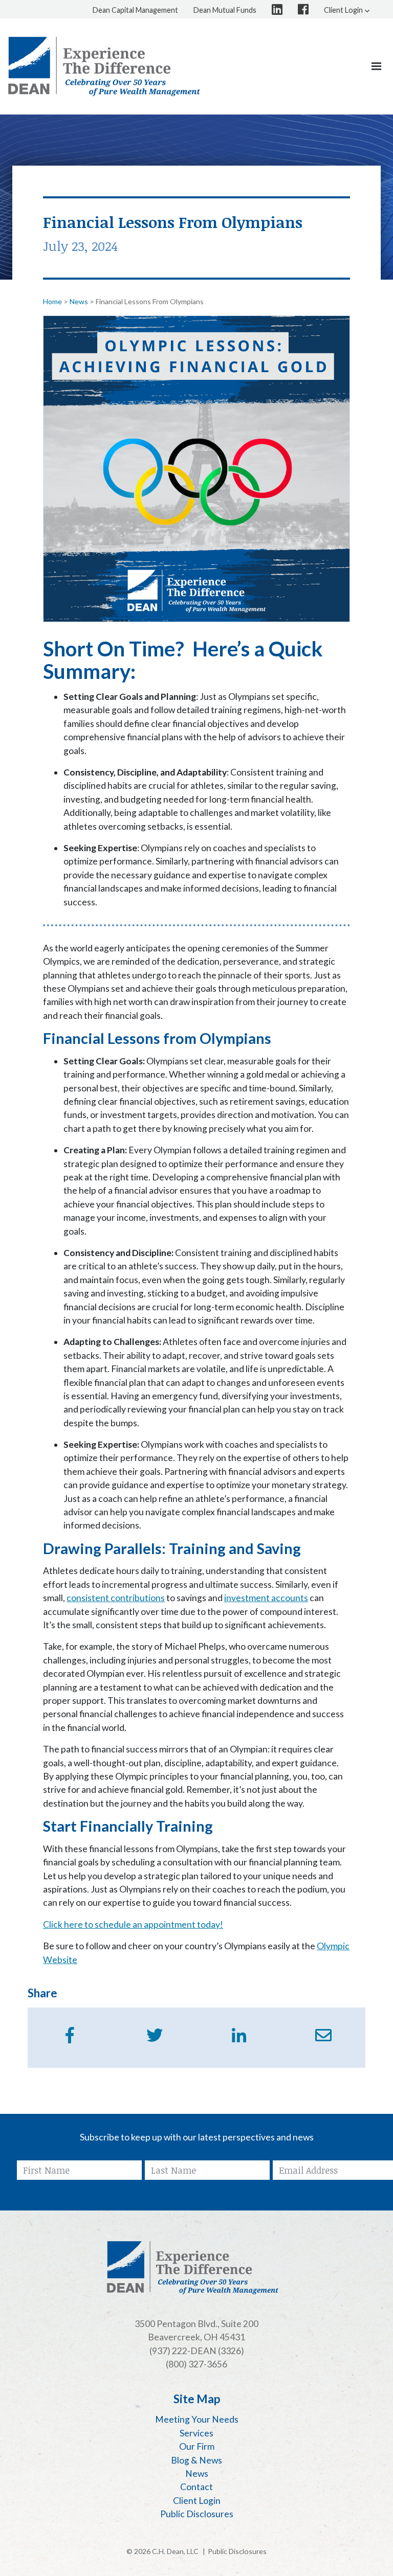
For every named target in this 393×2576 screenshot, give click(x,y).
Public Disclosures (237, 2551)
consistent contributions (116, 1598)
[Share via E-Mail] (323, 2035)
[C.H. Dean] (104, 66)
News (79, 301)
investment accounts (266, 1598)
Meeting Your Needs (197, 2419)
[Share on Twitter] (155, 2035)
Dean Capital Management (135, 10)
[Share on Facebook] (70, 2035)
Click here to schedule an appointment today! (133, 1924)
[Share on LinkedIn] (239, 2035)
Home (52, 301)
